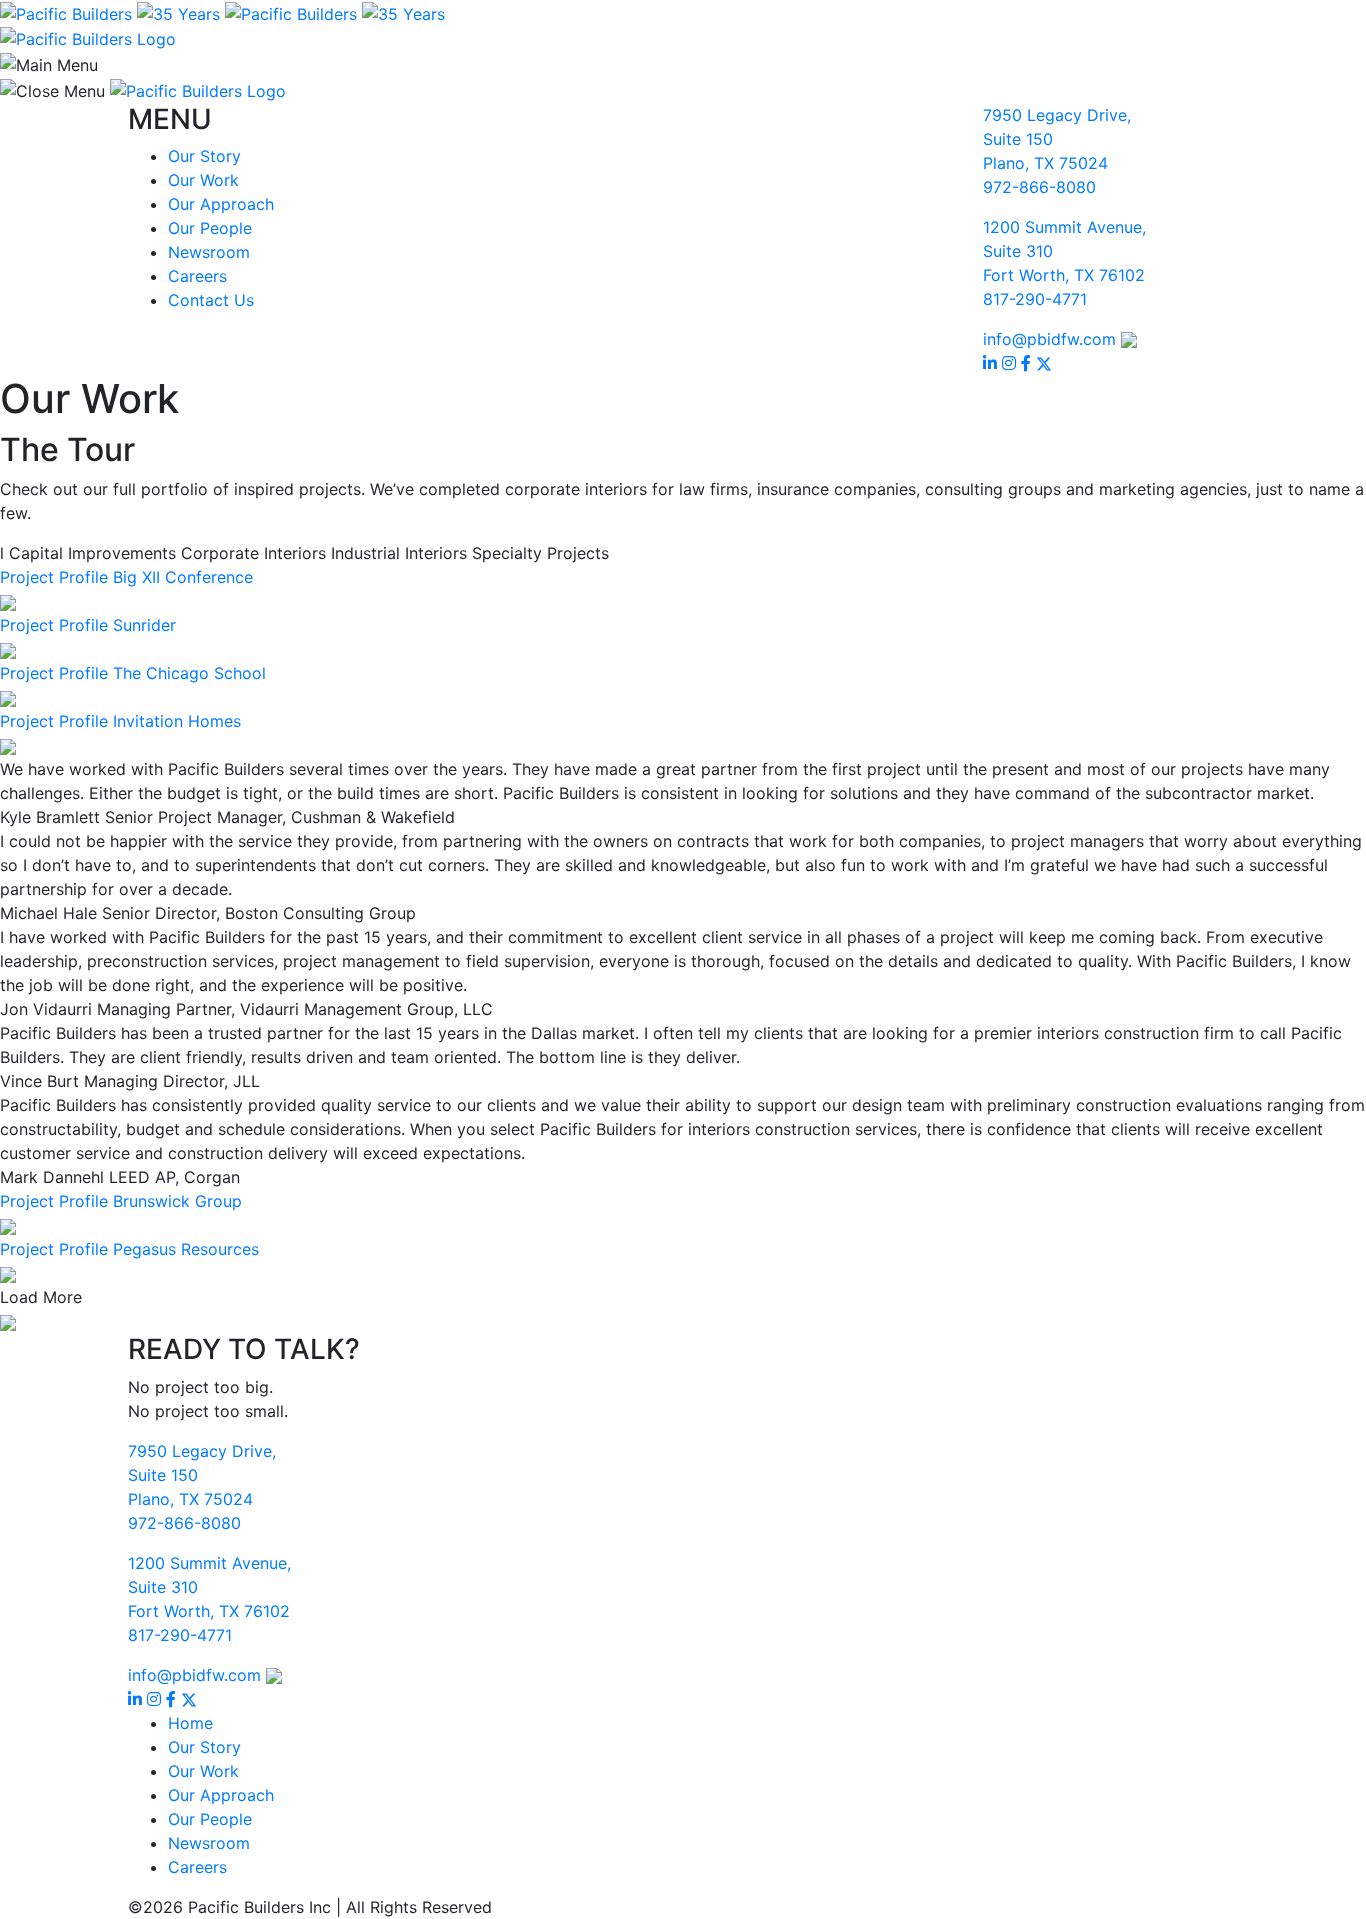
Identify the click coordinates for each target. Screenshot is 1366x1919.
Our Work (203, 180)
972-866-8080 (1039, 187)
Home (190, 1723)
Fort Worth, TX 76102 (1064, 275)
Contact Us (211, 300)
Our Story (204, 156)
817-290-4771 (1035, 299)
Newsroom (209, 252)
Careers (197, 276)
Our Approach (221, 204)
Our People (210, 228)
